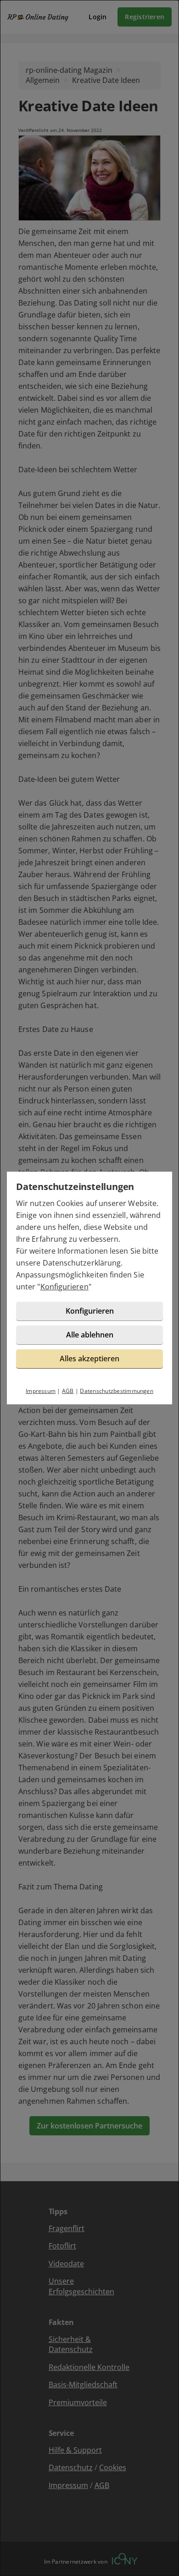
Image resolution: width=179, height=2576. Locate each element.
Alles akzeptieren (89, 1359)
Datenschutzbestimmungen (117, 1391)
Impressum (41, 1391)
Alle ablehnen (90, 1335)
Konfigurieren (64, 1287)
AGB (68, 1391)
